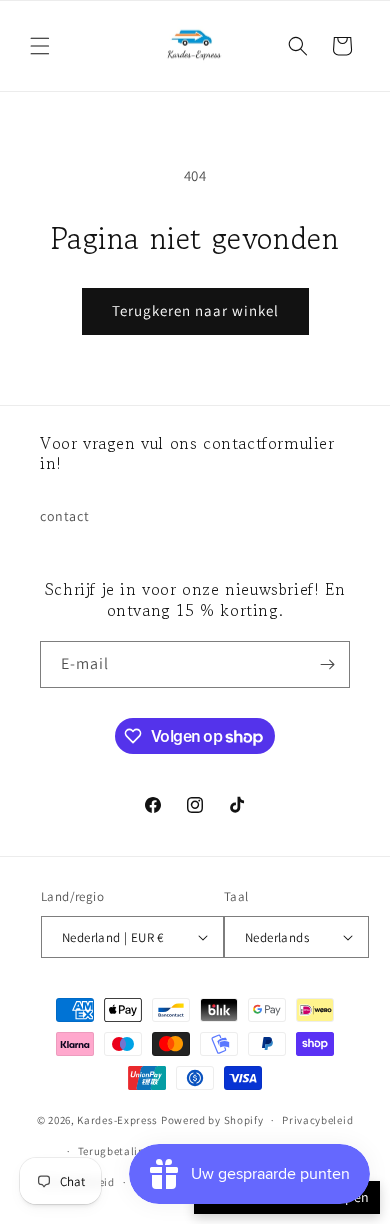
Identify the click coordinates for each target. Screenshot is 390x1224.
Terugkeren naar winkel (195, 310)
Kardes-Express (117, 1120)
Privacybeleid (317, 1120)
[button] (40, 46)
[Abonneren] (327, 664)
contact (64, 516)
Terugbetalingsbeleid (134, 1151)
